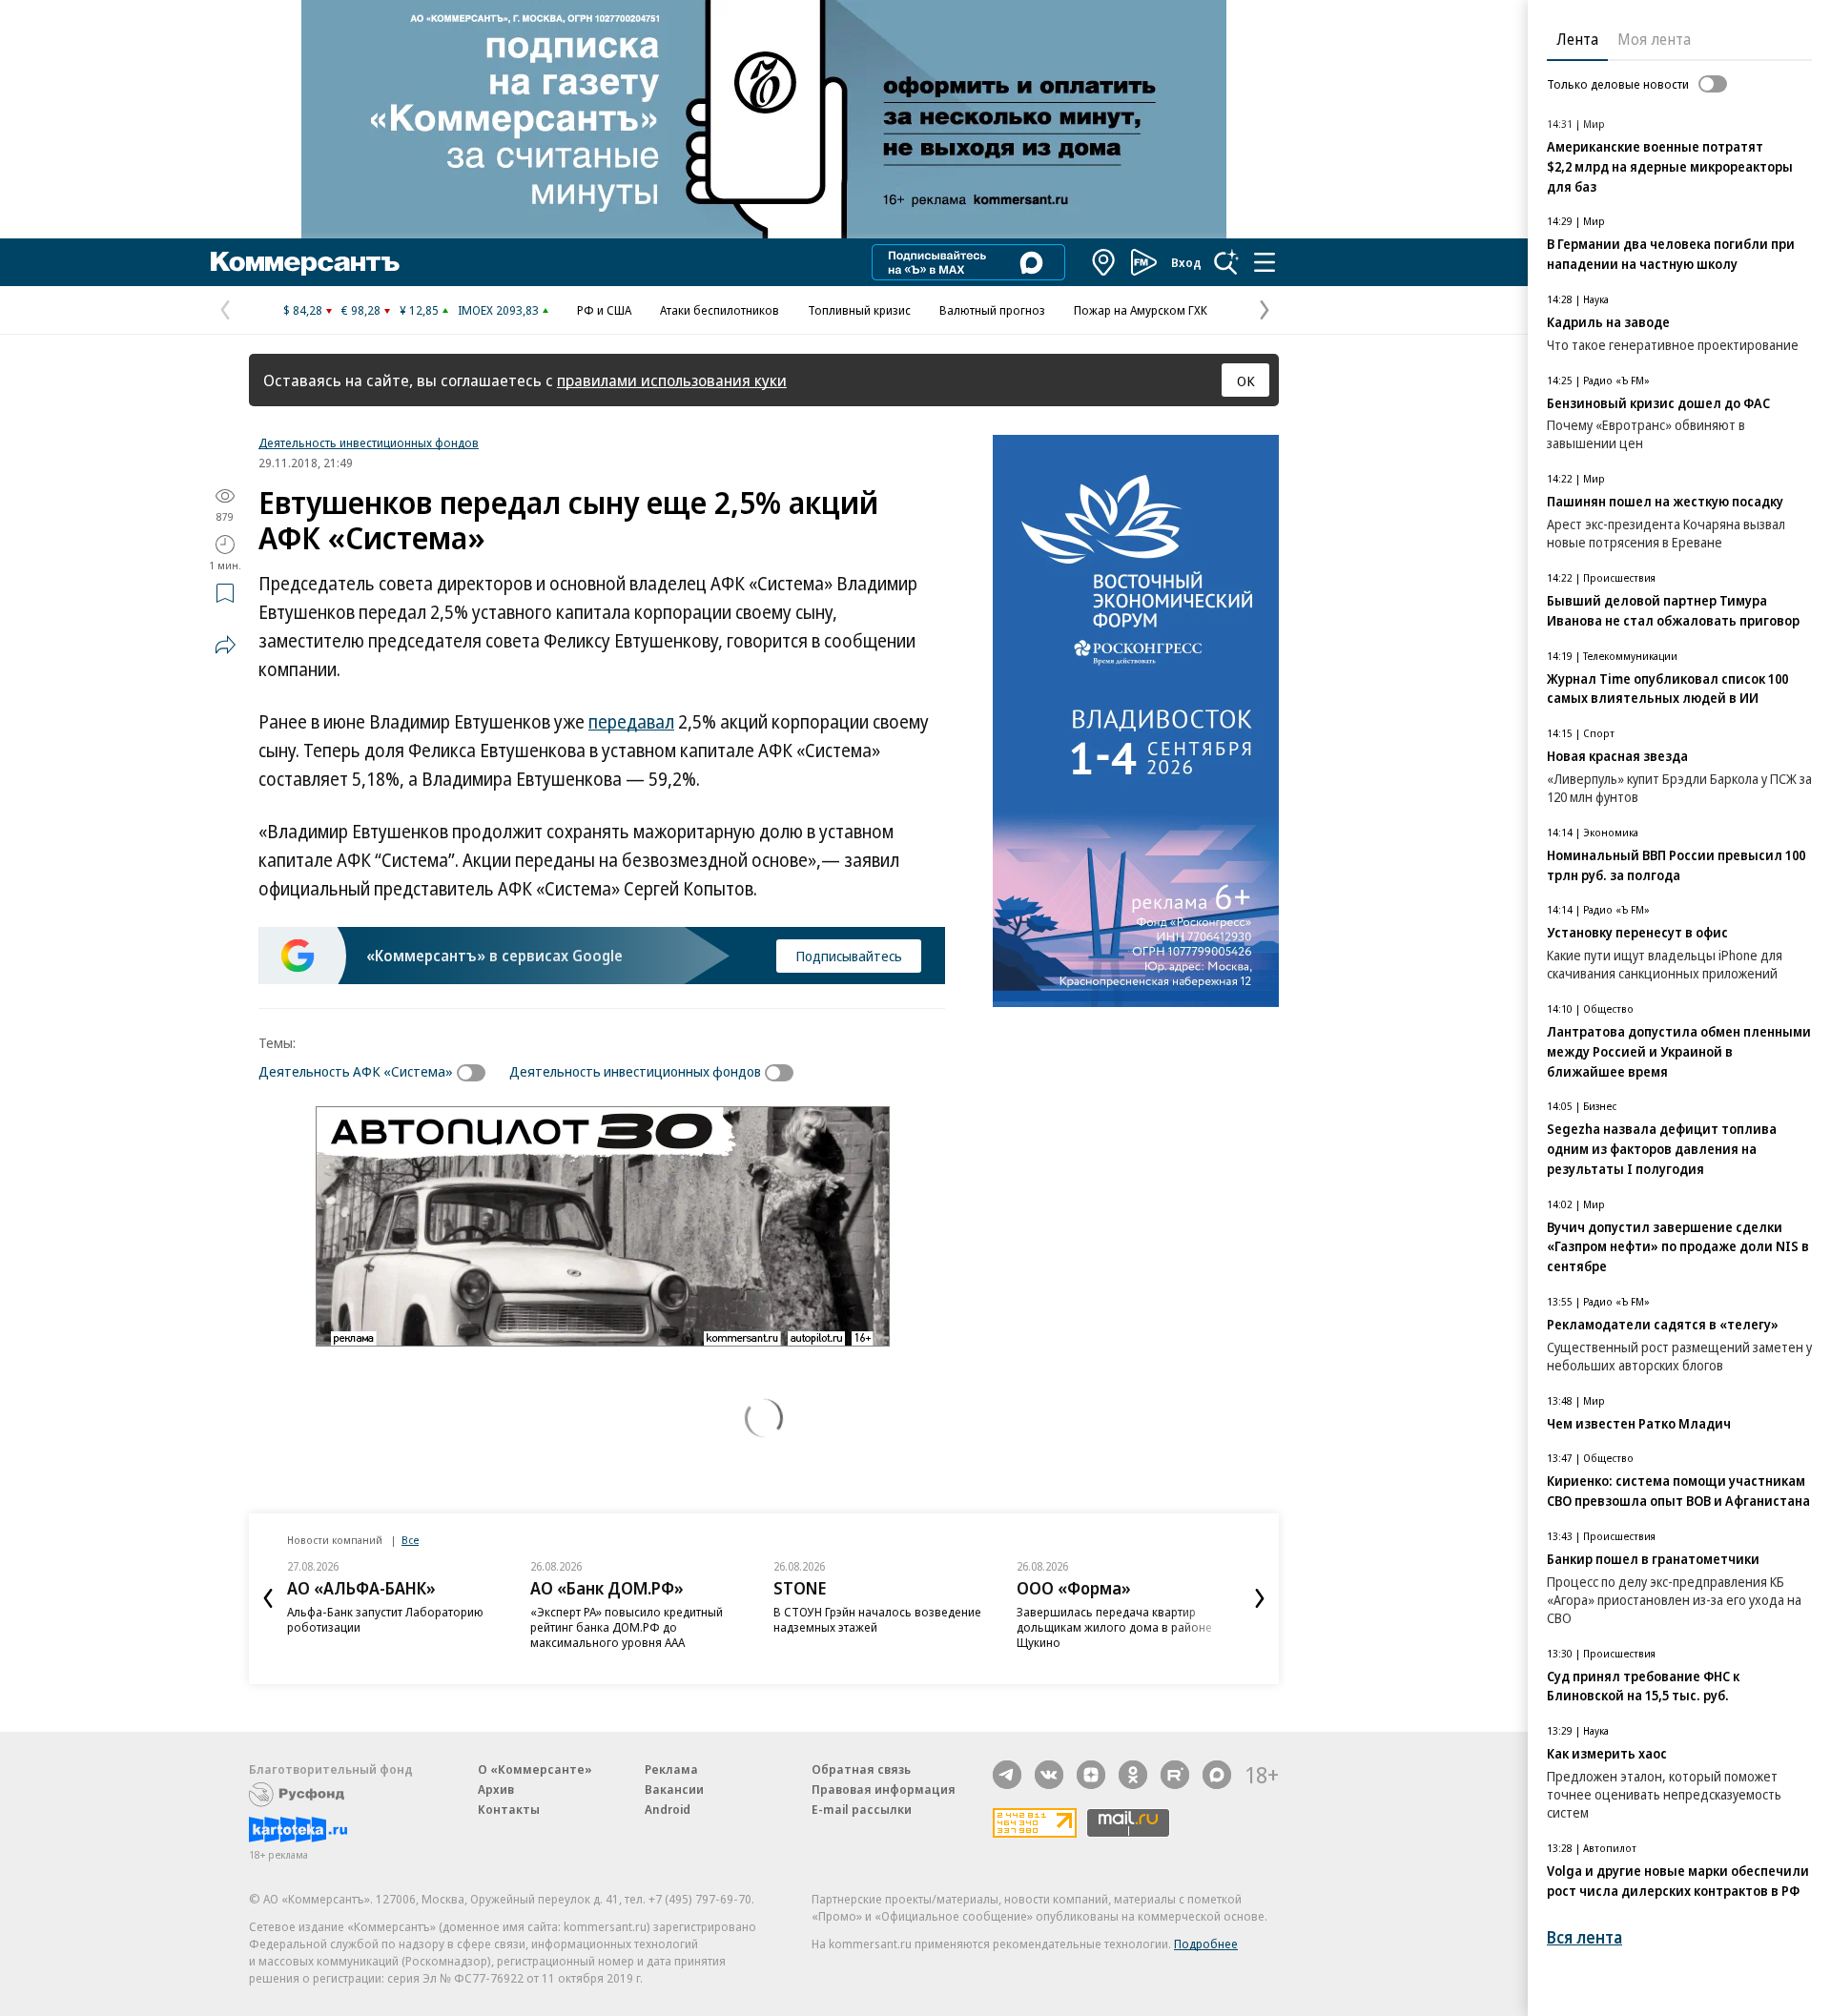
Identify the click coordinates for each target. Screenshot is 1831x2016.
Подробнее (1206, 1944)
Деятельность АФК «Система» (356, 1071)
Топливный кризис (859, 310)
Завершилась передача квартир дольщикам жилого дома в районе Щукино (1114, 1627)
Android (668, 1809)
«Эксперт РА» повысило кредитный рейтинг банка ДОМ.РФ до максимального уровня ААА (627, 1627)
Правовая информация (884, 1789)
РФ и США (604, 310)
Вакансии (674, 1789)
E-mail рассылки (862, 1809)
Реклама (671, 1769)
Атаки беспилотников (720, 310)
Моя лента (1654, 39)
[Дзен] (1091, 1775)
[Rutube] (1175, 1775)
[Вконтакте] (1049, 1775)
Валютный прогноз (992, 310)
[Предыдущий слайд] (268, 1598)
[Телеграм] (1007, 1775)
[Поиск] (1226, 262)
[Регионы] (1104, 262)
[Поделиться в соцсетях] (225, 645)
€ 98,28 (361, 310)
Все (410, 1540)
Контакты (509, 1809)
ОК (1246, 381)
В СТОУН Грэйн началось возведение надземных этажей (877, 1619)
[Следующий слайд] (1260, 1598)
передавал (631, 722)
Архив (496, 1789)
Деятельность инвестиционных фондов (369, 442)
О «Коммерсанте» (535, 1769)
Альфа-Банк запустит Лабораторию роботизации (385, 1619)
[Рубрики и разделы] (1265, 262)
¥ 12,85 (419, 310)
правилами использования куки (672, 380)
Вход (1186, 262)
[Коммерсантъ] (305, 262)
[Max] (1217, 1775)
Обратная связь (861, 1769)
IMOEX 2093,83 (498, 310)
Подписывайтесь (849, 956)
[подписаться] (476, 1073)
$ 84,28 (303, 310)
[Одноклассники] (1133, 1775)
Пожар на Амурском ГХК (1141, 310)
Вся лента (1584, 1937)
